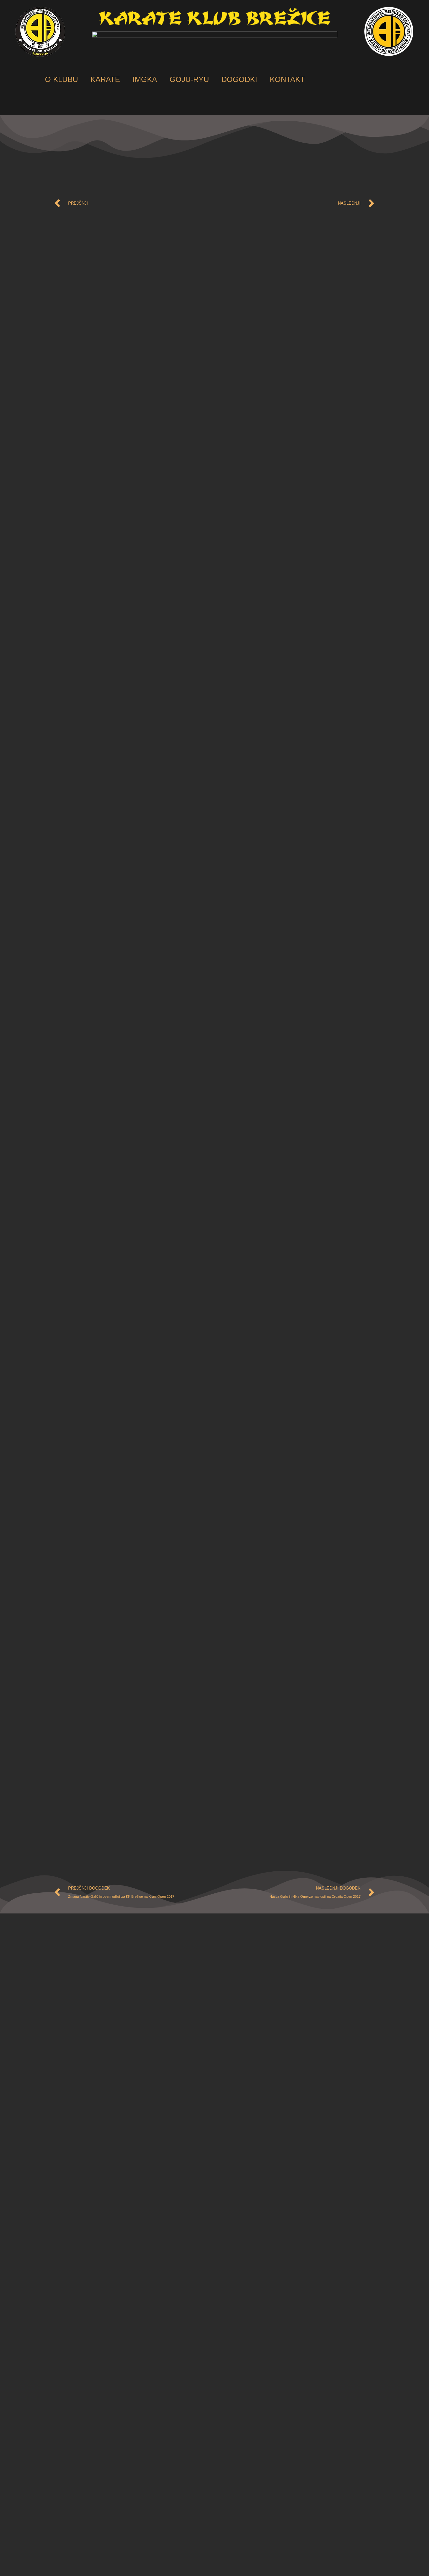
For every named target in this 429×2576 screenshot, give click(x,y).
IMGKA (145, 79)
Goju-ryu (189, 79)
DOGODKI (239, 79)
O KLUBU (61, 79)
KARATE (105, 79)
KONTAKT (287, 79)
